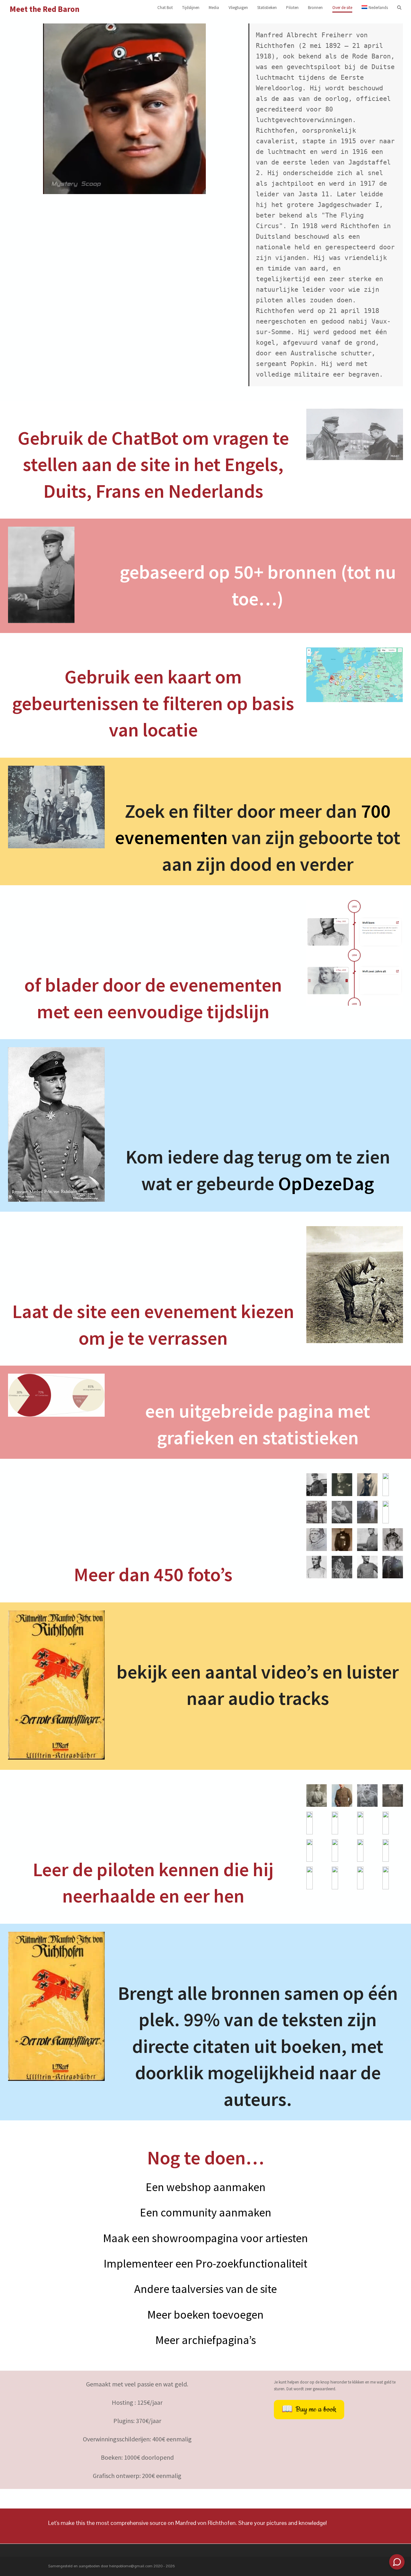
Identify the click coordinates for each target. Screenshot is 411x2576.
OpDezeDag (326, 1183)
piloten (128, 1869)
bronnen (304, 572)
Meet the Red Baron (45, 9)
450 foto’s (193, 1574)
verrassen (188, 1338)
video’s (290, 1672)
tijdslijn (238, 1011)
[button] (399, 8)
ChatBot (145, 438)
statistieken (310, 1437)
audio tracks (279, 1698)
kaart (189, 677)
